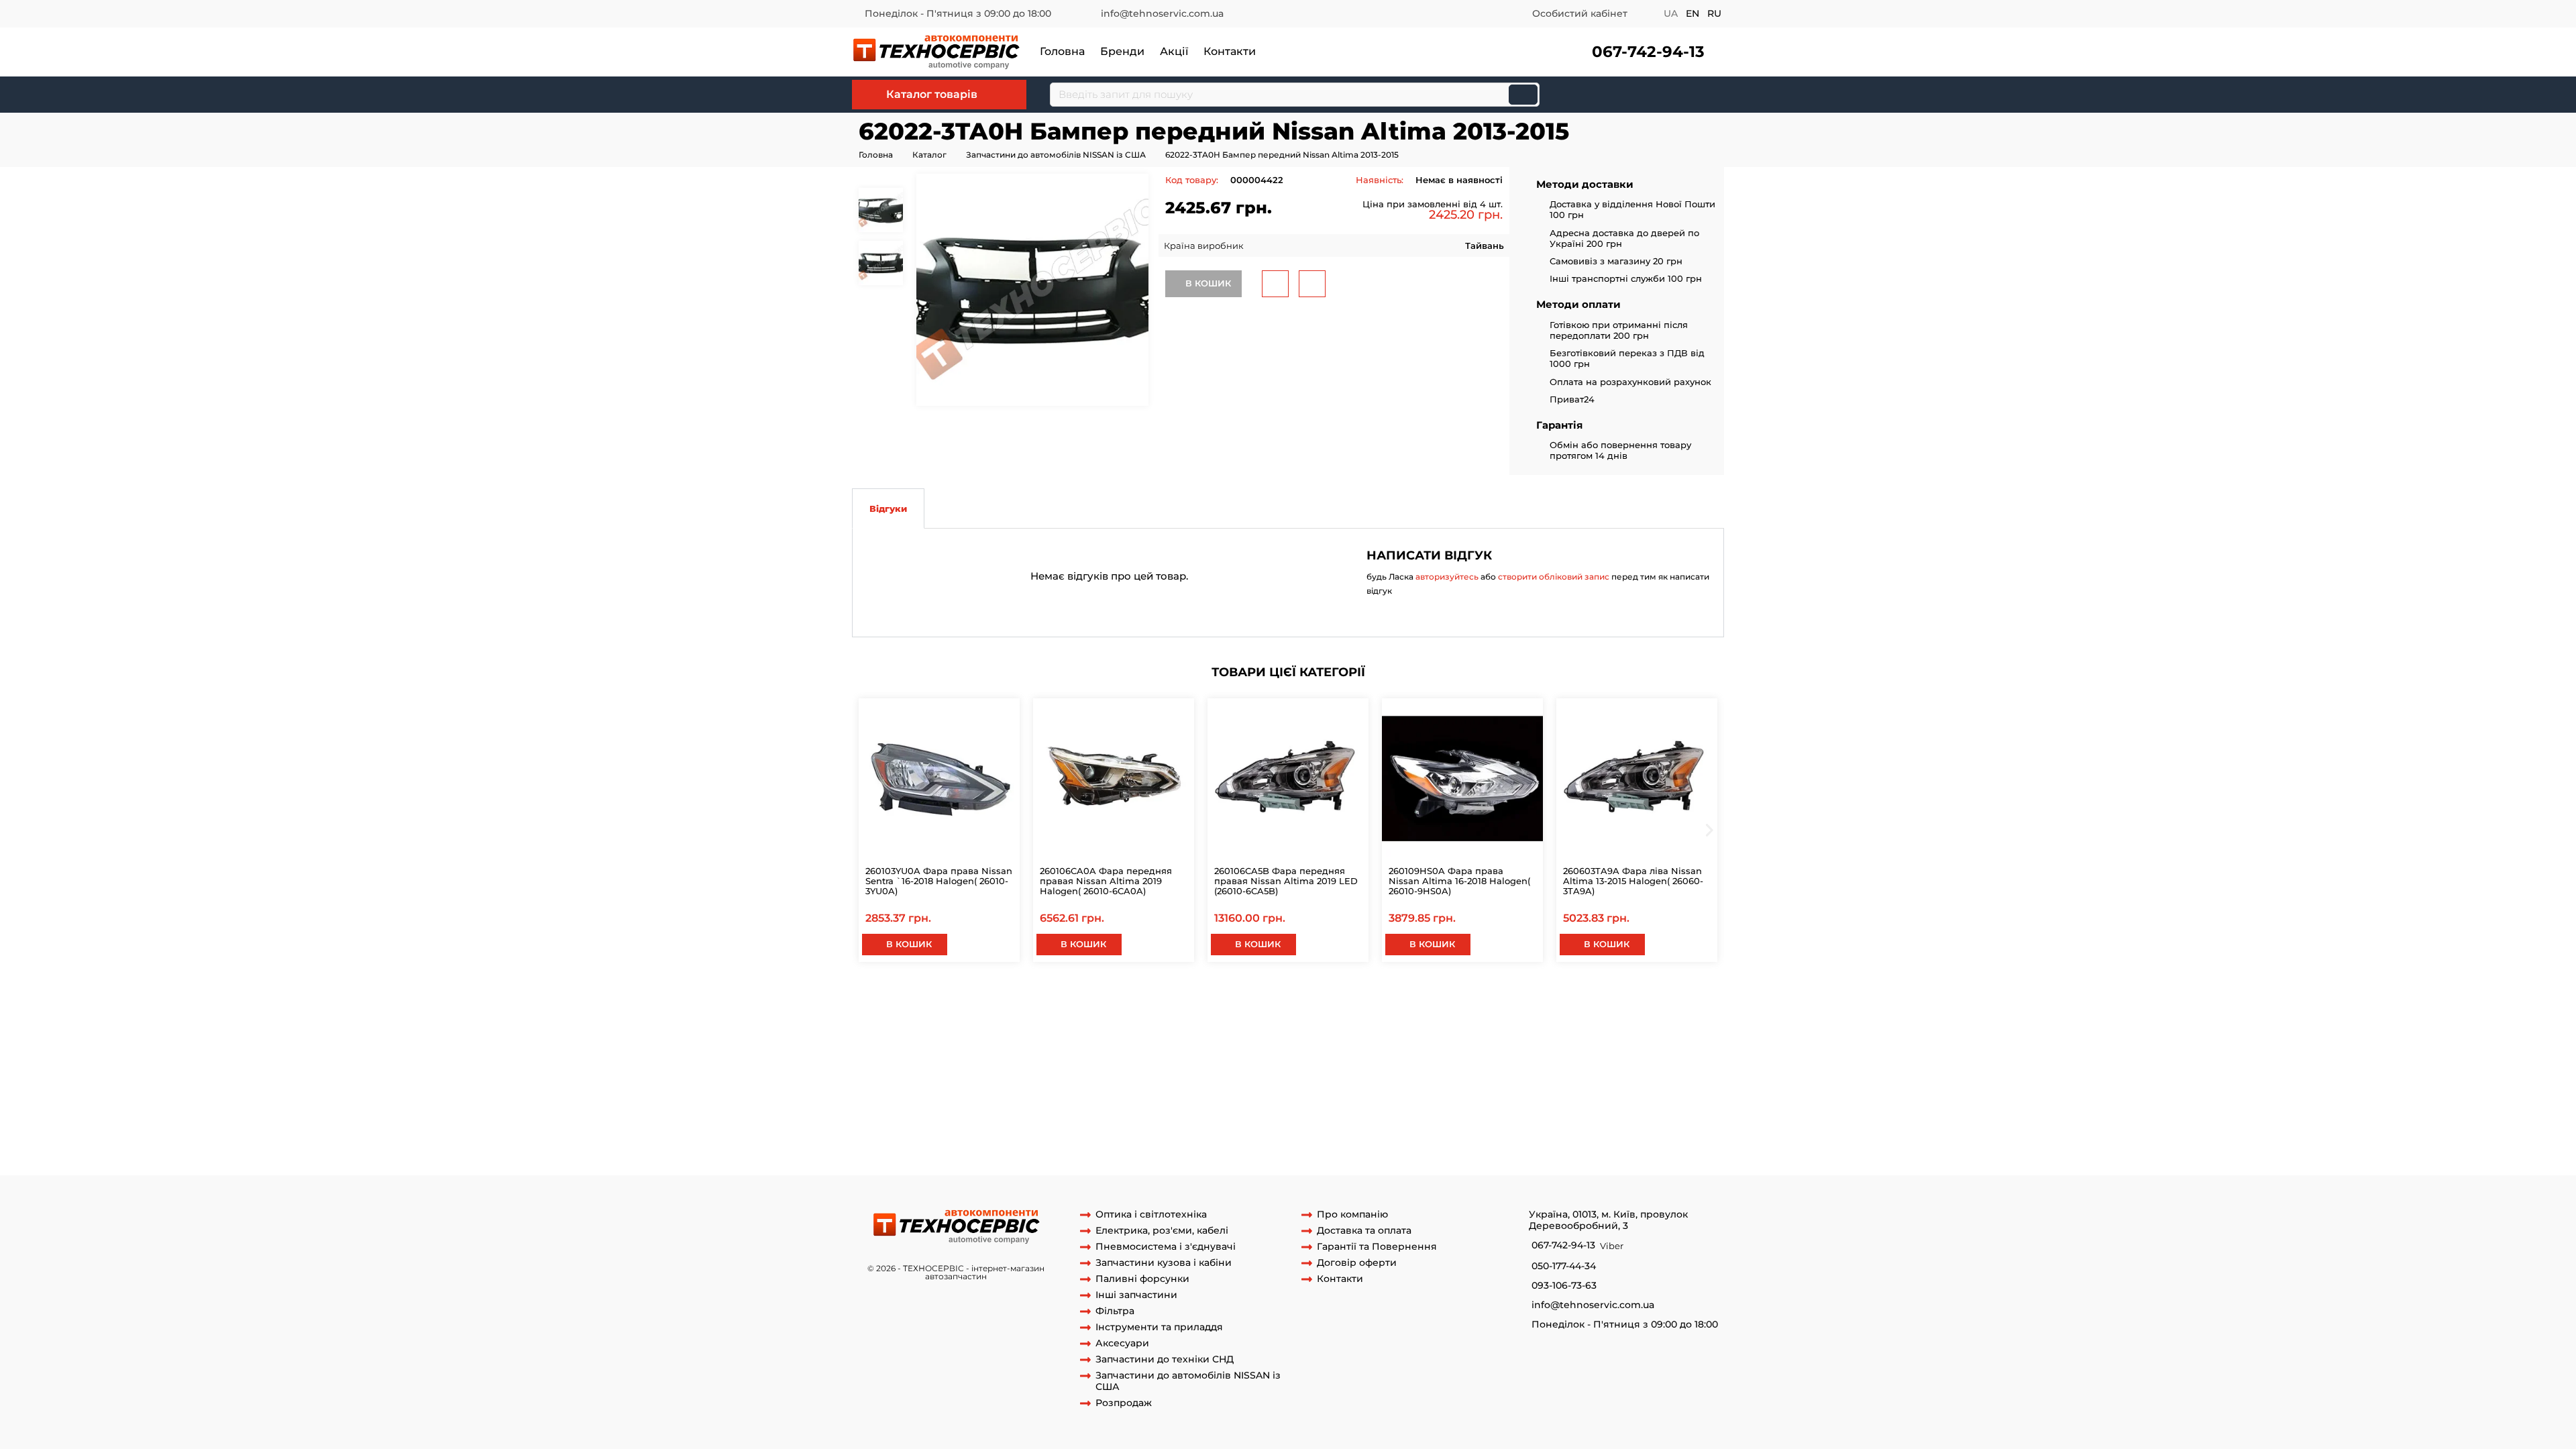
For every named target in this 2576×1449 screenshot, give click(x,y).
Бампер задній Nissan (998, 1007)
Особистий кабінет (1580, 13)
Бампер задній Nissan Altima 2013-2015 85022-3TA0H (1459, 995)
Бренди (1122, 51)
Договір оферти (1357, 1263)
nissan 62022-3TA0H (1157, 1007)
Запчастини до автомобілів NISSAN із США (1056, 155)
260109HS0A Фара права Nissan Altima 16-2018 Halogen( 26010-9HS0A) (1459, 881)
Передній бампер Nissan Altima (1521, 1020)
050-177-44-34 (1564, 1266)
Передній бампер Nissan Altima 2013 (1021, 1020)
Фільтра (1115, 1311)
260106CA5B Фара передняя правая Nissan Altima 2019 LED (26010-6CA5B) (1286, 881)
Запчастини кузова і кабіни (1164, 1263)
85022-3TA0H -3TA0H (1626, 995)
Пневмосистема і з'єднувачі (1166, 1247)
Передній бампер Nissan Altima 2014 (1191, 1020)
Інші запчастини (1136, 1295)
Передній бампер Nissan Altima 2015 (1361, 1020)
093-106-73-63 (1564, 1286)
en (1693, 13)
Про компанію (1352, 1215)
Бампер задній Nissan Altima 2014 (1106, 995)
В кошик (1207, 283)
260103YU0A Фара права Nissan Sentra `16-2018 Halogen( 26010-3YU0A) (939, 881)
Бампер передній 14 (1569, 1007)
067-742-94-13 (1648, 52)
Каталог (929, 155)
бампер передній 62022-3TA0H (1275, 1007)
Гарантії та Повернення (1377, 1247)
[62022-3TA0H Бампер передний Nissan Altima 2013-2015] (1032, 290)
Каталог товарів (932, 94)
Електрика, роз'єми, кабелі (1162, 1231)
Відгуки (888, 508)
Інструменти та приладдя (1159, 1327)
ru (1714, 13)
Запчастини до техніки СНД (1165, 1359)
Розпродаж (1124, 1403)
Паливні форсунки (1142, 1279)
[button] (1643, 52)
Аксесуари (1122, 1343)
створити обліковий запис (1554, 577)
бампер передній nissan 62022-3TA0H (1434, 1007)
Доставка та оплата (1364, 1231)
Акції (1174, 51)
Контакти (1230, 51)
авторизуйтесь (1447, 577)
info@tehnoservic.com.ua (1162, 13)
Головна (1062, 51)
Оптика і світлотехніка (1151, 1215)
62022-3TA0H (1080, 1007)
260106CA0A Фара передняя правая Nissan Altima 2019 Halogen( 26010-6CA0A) (1106, 881)
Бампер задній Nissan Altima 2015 (1263, 995)
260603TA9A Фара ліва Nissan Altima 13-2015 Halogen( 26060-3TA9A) (1633, 881)
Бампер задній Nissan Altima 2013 (950, 995)
